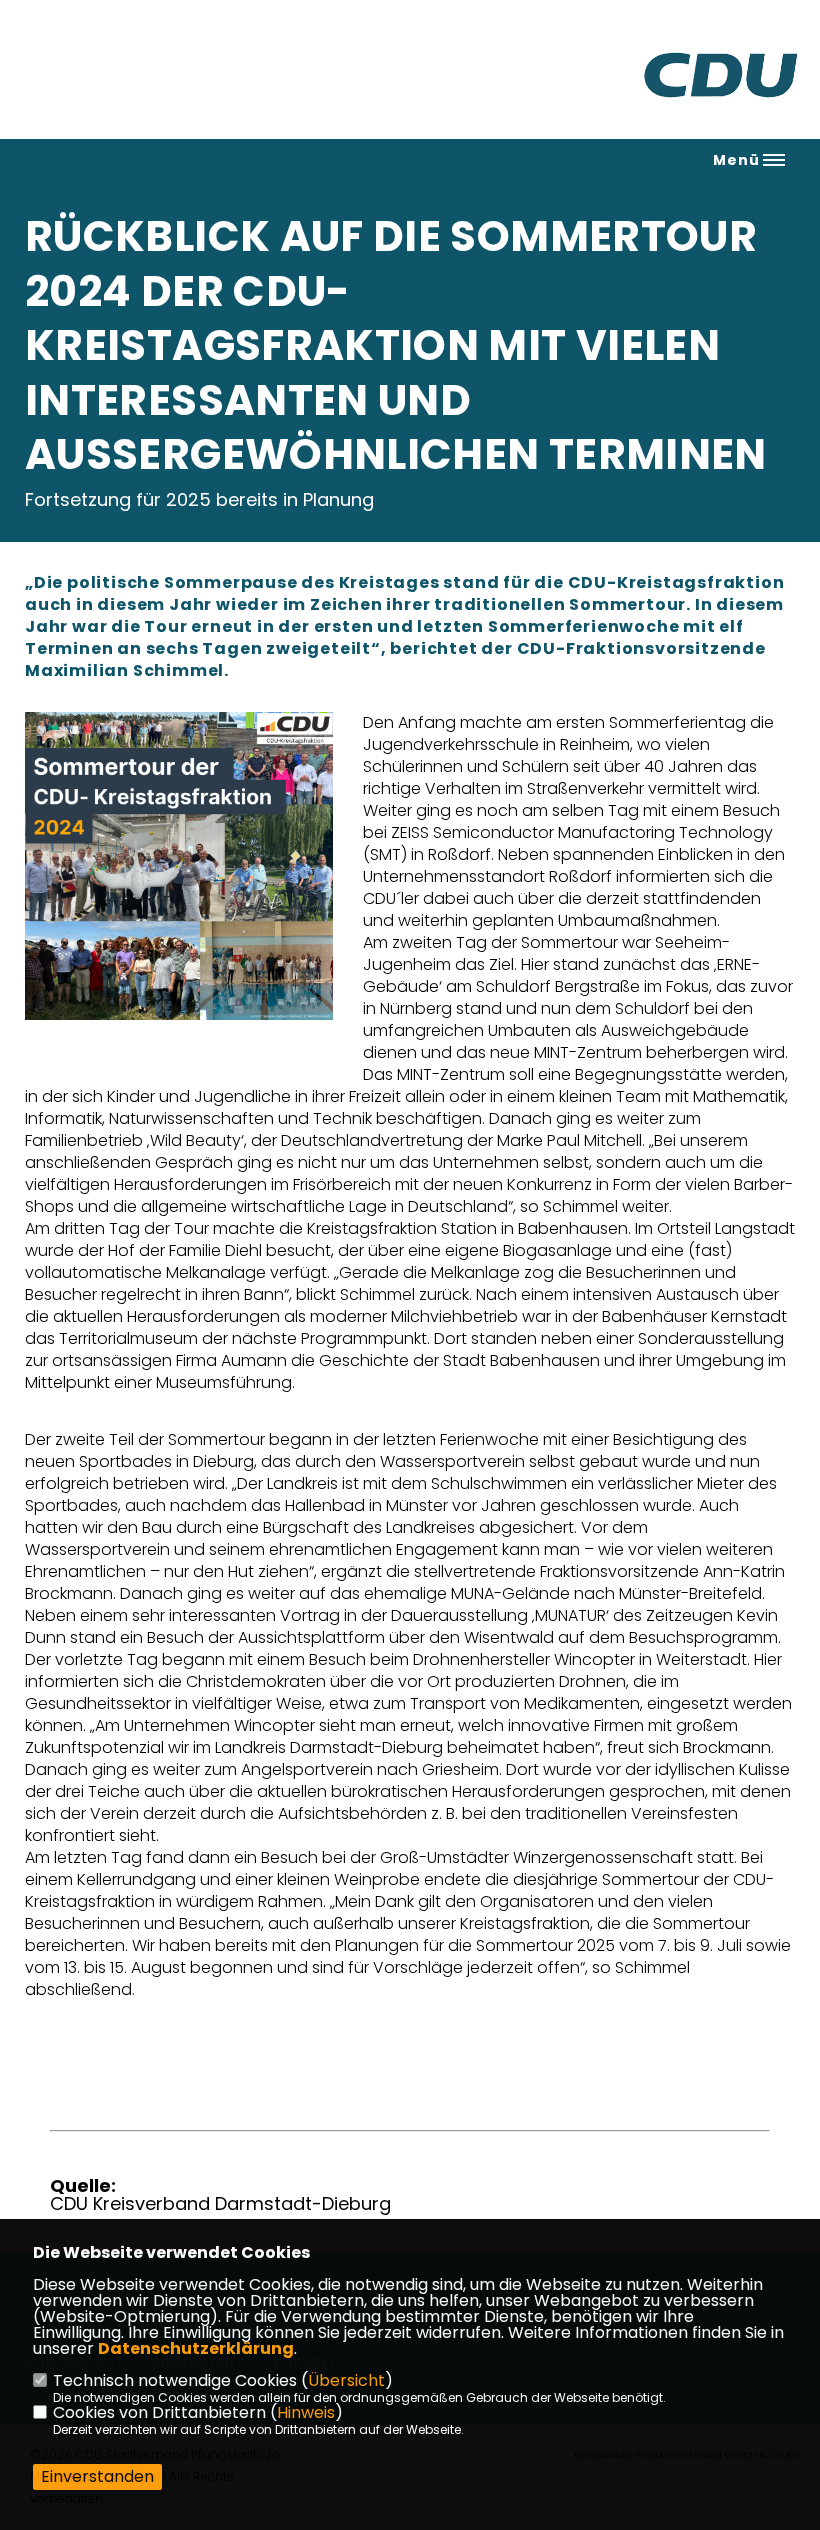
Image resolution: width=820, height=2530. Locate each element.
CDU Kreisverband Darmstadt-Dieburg (220, 2203)
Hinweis (306, 2412)
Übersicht (346, 2380)
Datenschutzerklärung (196, 2348)
